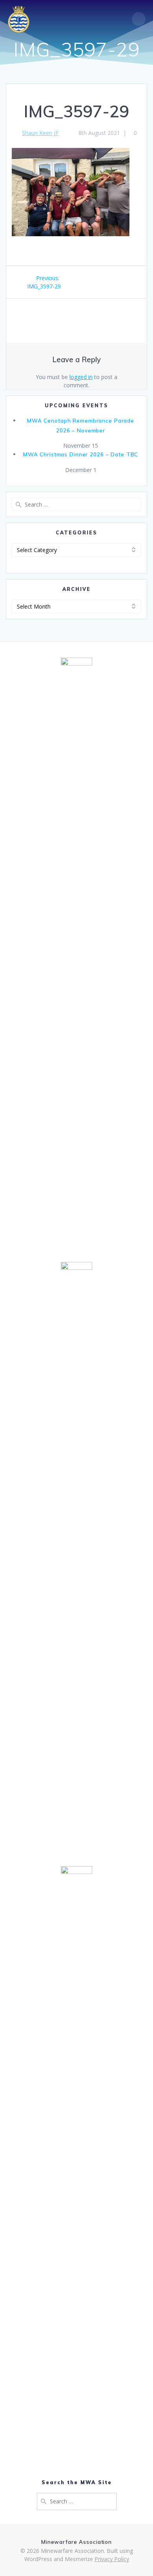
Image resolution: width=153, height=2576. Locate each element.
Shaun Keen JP (40, 133)
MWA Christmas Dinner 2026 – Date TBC (81, 454)
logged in (81, 377)
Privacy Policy (112, 2559)
